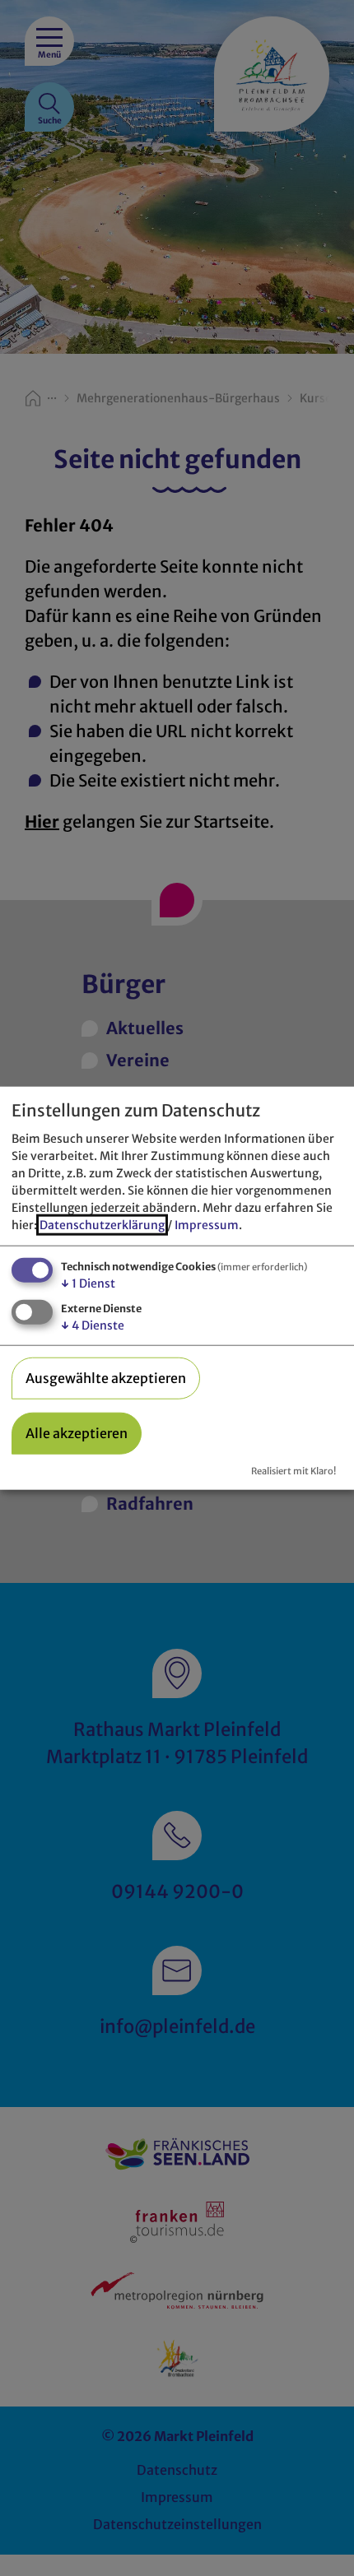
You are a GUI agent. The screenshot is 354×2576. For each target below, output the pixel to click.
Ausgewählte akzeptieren (106, 1378)
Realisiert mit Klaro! (293, 1471)
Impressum (207, 1225)
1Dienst (88, 1283)
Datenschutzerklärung (102, 1225)
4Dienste (93, 1325)
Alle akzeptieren (77, 1433)
